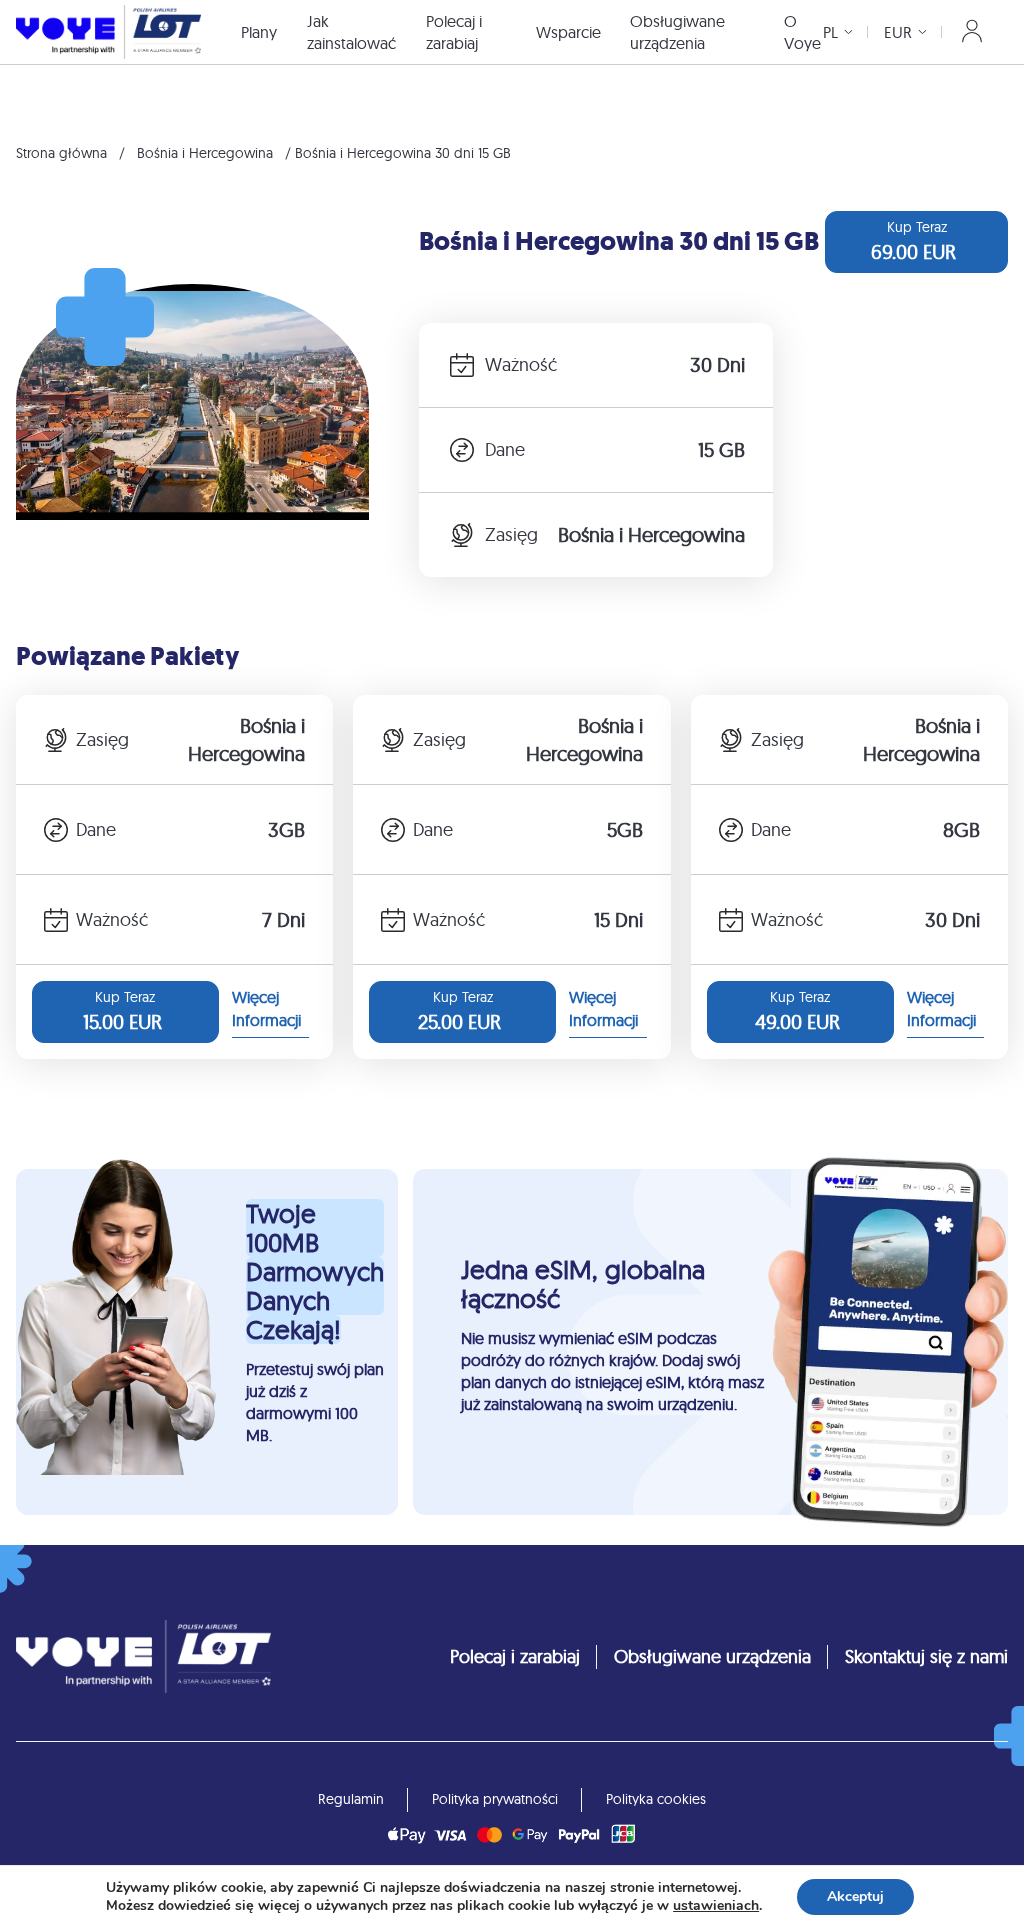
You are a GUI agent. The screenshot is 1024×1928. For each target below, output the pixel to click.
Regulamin (351, 1799)
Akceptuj (855, 1896)
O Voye (802, 32)
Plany (259, 32)
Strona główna (61, 153)
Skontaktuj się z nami (926, 1656)
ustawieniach (716, 1906)
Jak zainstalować (351, 32)
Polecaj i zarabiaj (454, 32)
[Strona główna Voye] (108, 31)
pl (830, 32)
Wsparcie (568, 32)
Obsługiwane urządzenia (677, 32)
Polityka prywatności (495, 1799)
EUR (898, 32)
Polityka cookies (656, 1799)
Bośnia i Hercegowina (205, 153)
